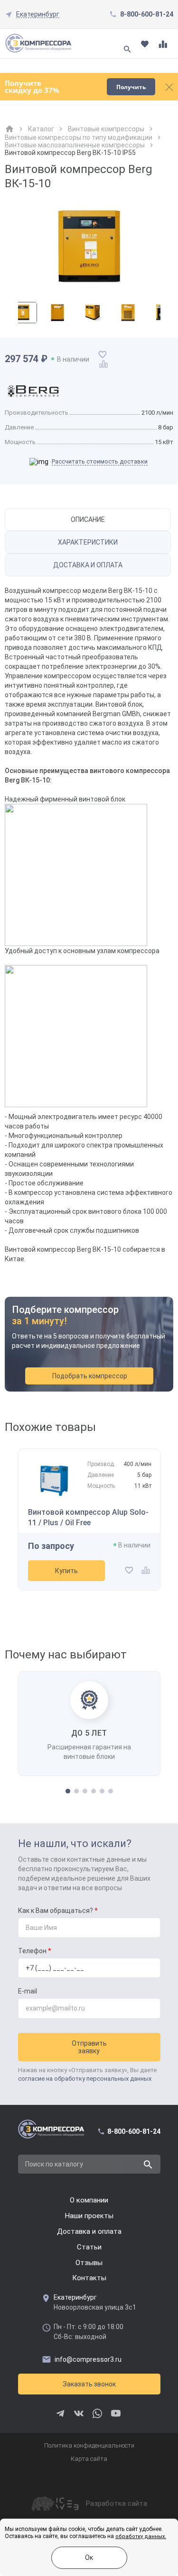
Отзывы (89, 2263)
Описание (88, 519)
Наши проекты (89, 2216)
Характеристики (88, 542)
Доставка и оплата (88, 565)
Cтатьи (89, 2247)
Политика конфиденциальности (89, 2445)
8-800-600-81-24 (147, 14)
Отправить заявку (89, 2047)
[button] (68, 1791)
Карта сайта (89, 2459)
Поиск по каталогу (54, 2164)
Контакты (89, 2278)
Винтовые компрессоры (106, 129)
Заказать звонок (89, 2384)
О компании (89, 2200)
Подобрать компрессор (90, 1376)
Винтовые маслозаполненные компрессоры (75, 145)
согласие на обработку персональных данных (85, 2079)
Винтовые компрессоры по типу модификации (79, 137)
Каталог (41, 129)
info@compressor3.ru (88, 2359)
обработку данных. (141, 2536)
